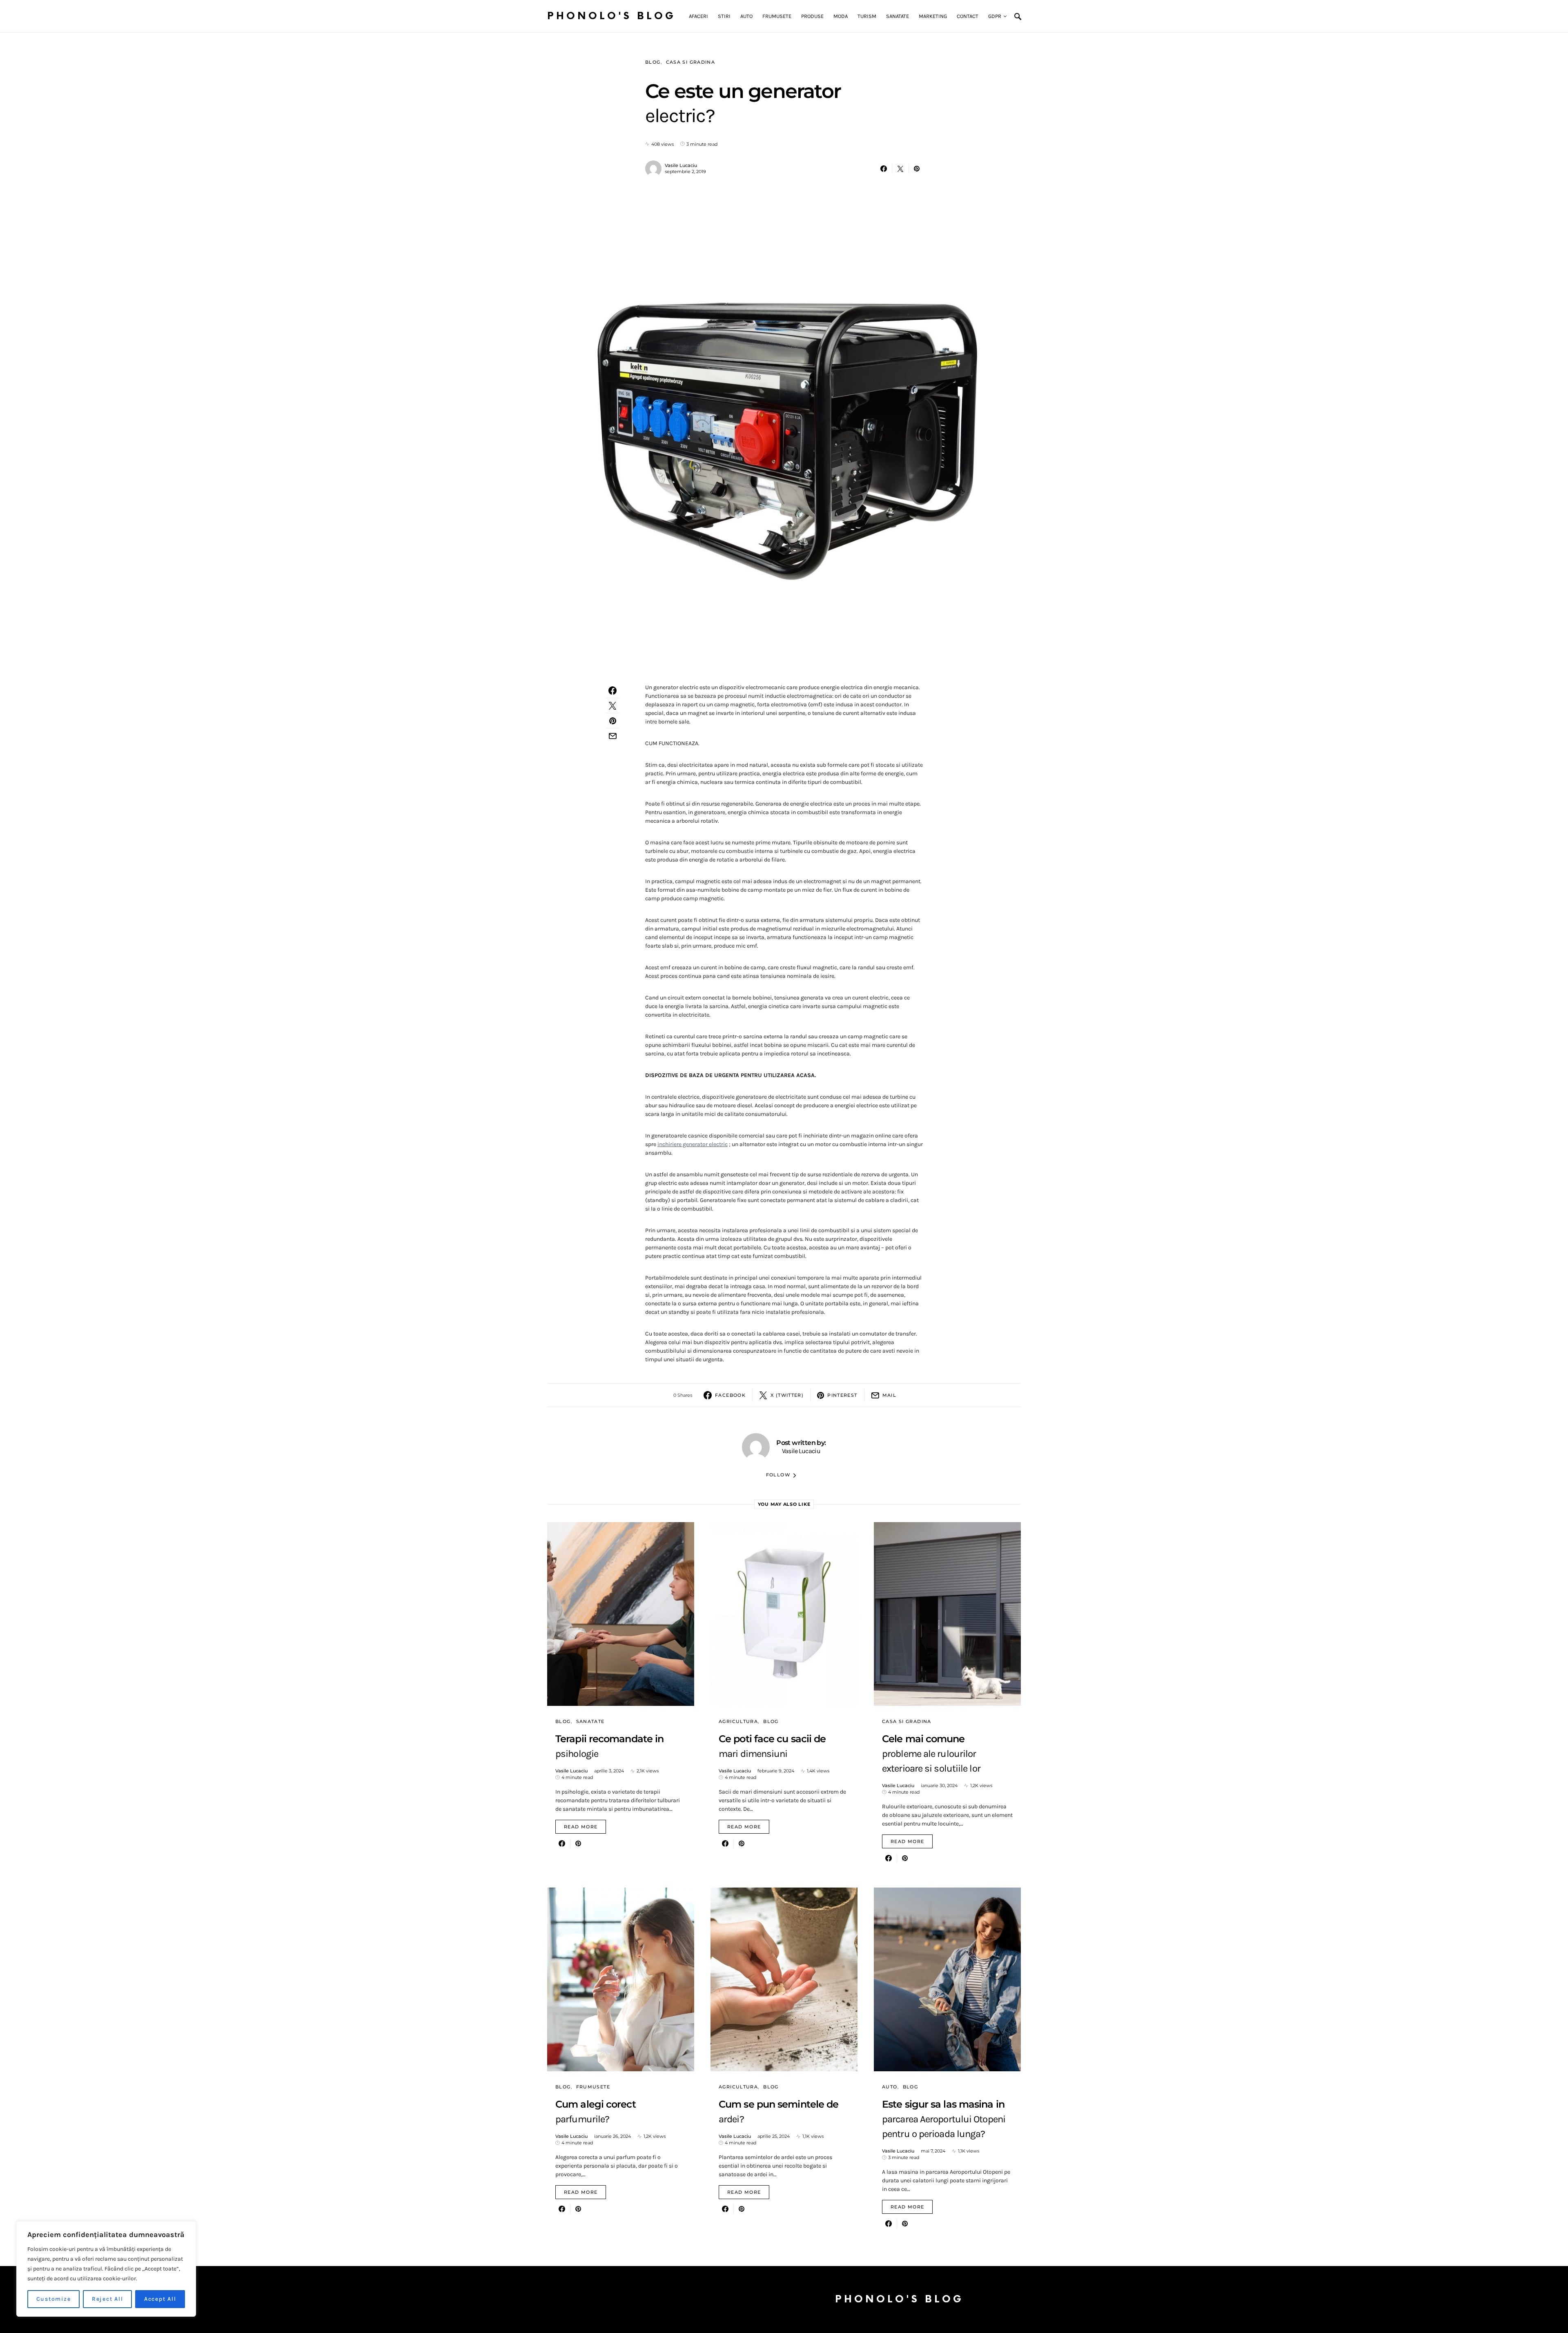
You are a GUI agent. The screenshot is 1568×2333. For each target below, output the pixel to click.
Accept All (160, 2299)
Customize (54, 2299)
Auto (890, 2087)
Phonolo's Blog (611, 16)
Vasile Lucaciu (681, 165)
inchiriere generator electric (693, 1144)
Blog (653, 62)
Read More (581, 1827)
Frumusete (593, 2087)
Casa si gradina (691, 62)
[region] (106, 2269)
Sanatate (590, 1721)
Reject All (108, 2299)
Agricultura (738, 1721)
